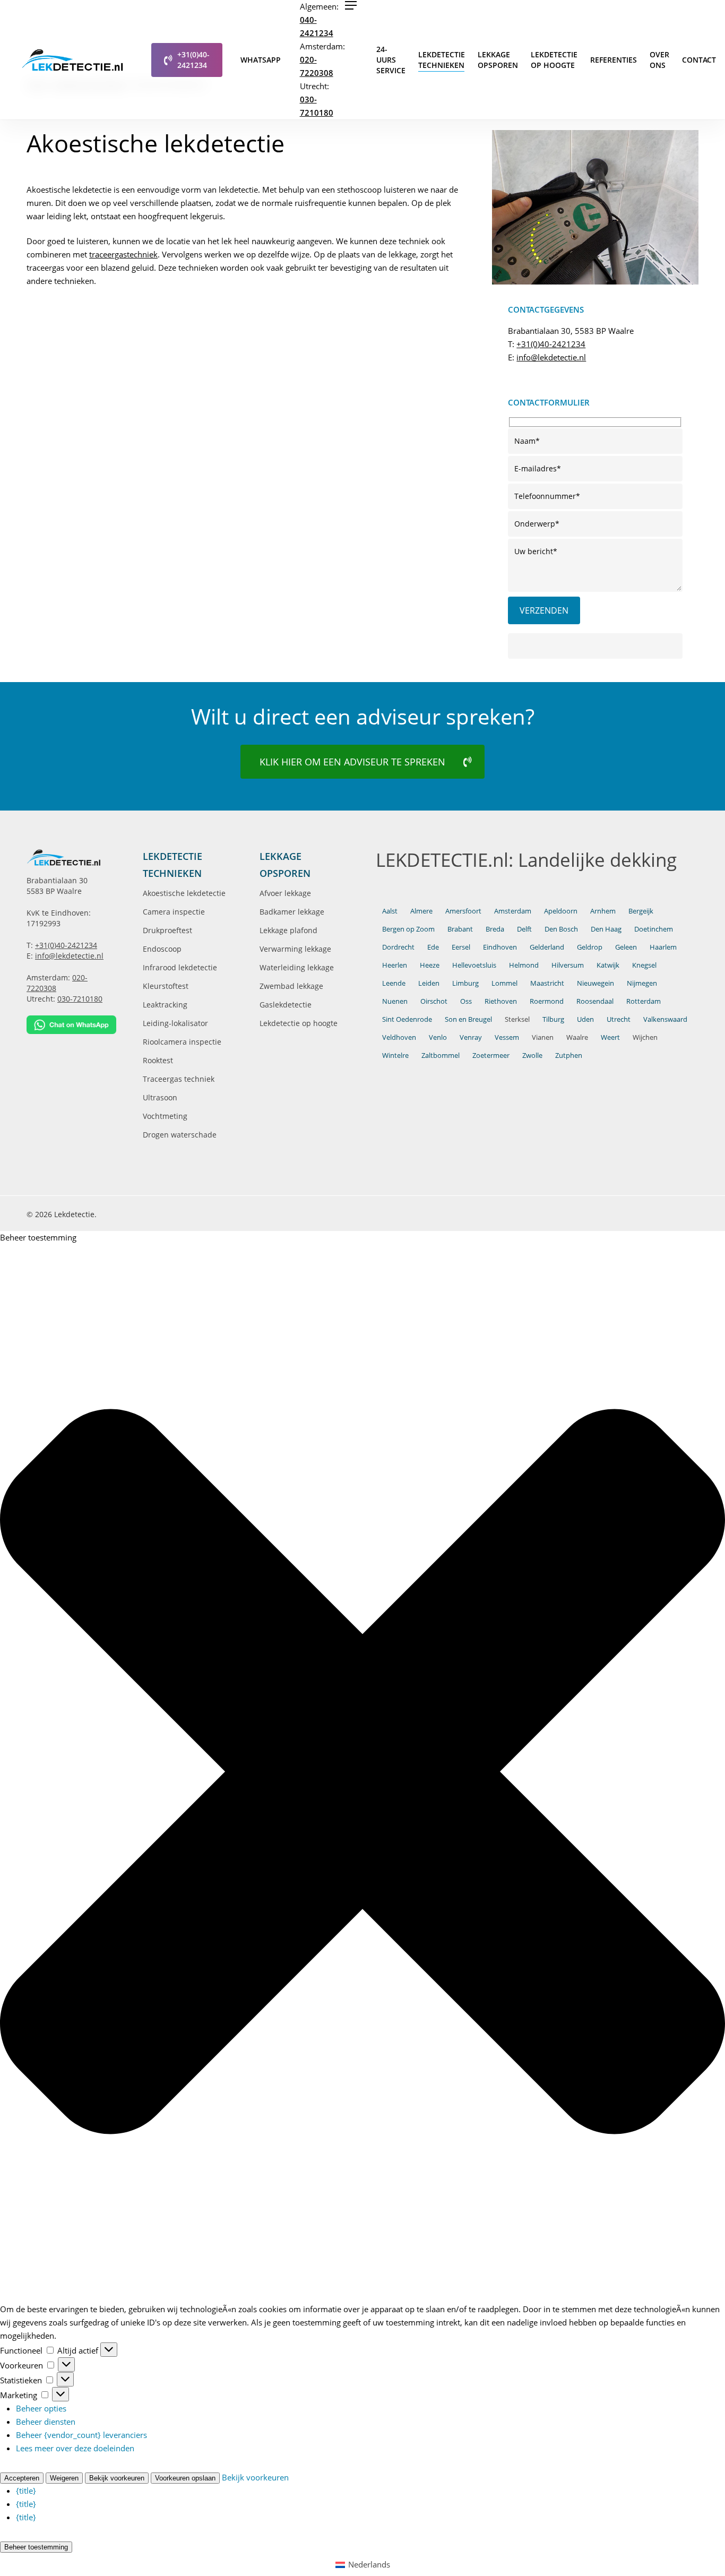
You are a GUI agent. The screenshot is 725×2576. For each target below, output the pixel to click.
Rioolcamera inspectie (182, 1042)
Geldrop (590, 947)
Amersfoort (463, 911)
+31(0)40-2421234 (551, 344)
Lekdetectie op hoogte (299, 1023)
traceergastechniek (123, 254)
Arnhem (603, 911)
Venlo (438, 1037)
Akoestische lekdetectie (184, 893)
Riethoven (501, 1001)
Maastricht (547, 983)
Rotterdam (644, 1001)
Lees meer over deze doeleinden (75, 2448)
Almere (421, 911)
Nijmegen (642, 983)
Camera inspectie (174, 912)
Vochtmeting (165, 1116)
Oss (466, 1001)
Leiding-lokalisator (175, 1023)
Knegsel (644, 965)
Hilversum (568, 965)
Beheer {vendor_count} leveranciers (81, 2435)
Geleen (626, 947)
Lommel (504, 983)
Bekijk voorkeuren (117, 2478)
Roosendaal (595, 1001)
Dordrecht (398, 947)
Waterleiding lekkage (297, 967)
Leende (394, 983)
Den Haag (606, 929)
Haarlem (663, 947)
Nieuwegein (595, 983)
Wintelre (395, 1055)
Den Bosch (561, 929)
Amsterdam (513, 911)
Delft (524, 929)
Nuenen (395, 1001)
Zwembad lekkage (291, 986)
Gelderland (547, 947)
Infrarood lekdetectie (180, 967)
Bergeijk (641, 911)
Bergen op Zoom (408, 929)
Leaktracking (165, 1005)
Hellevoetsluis (474, 965)
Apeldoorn (561, 911)
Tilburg (553, 1019)
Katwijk (608, 965)
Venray (471, 1037)
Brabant (460, 929)
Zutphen (569, 1055)
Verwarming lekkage (295, 949)
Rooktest (158, 1060)
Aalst (390, 911)
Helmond (524, 965)
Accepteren (22, 2478)
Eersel (461, 947)
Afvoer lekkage (285, 893)
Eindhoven (500, 947)
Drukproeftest (167, 930)
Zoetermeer (491, 1055)
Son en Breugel (468, 1019)
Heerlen (395, 965)
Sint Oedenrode (407, 1019)
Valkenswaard (665, 1019)
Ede (433, 947)
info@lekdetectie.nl (551, 357)
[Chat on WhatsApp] (71, 1025)
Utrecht (619, 1019)
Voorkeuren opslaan (185, 2478)
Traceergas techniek (179, 1079)
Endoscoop (162, 949)
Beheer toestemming (36, 2547)
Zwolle (532, 1055)
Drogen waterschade (180, 1135)
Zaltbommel (441, 1055)
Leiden (429, 983)
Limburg (465, 983)
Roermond (547, 1001)
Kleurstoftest (166, 986)
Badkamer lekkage (292, 912)
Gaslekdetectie (286, 1005)
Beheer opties (41, 2408)
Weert (610, 1037)
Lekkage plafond (288, 930)
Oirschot (434, 1001)
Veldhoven (399, 1037)
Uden (585, 1019)
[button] (351, 5)
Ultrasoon (160, 1097)
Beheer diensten (46, 2422)
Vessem (507, 1037)
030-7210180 (80, 999)
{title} (26, 2491)
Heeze (430, 965)
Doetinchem (654, 929)
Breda (495, 929)
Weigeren (64, 2478)
